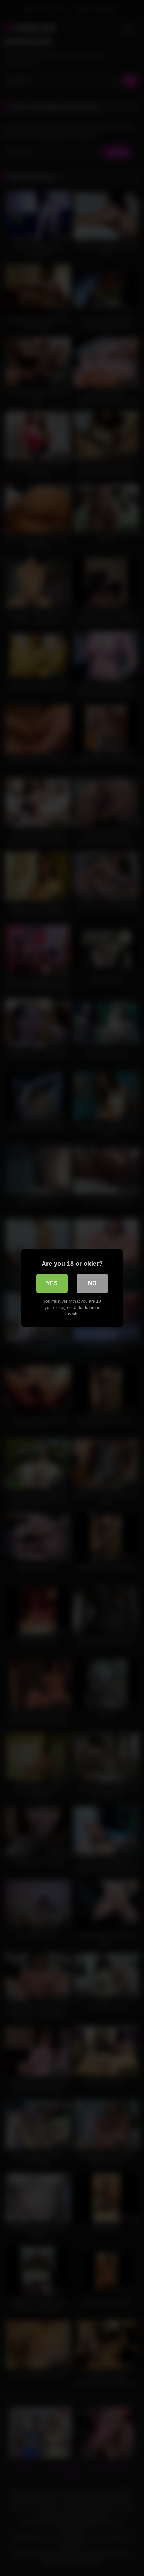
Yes (52, 1283)
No (92, 1283)
